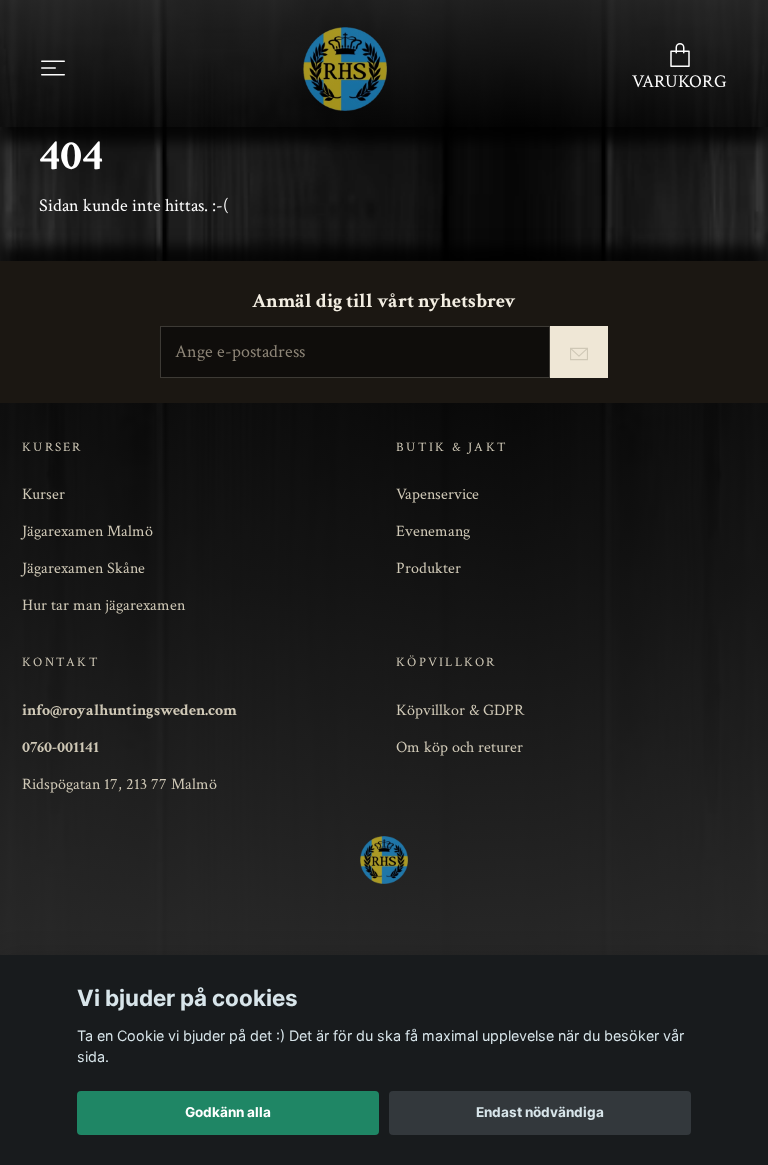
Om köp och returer (459, 747)
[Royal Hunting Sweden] (345, 69)
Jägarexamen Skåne (83, 568)
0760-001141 (60, 747)
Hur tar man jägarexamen (103, 605)
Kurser (43, 494)
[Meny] (53, 68)
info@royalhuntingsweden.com (129, 710)
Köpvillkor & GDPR (460, 710)
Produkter (428, 568)
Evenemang (433, 531)
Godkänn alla (228, 1112)
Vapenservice (437, 494)
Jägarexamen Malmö (87, 531)
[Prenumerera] (579, 352)
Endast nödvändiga (540, 1112)
